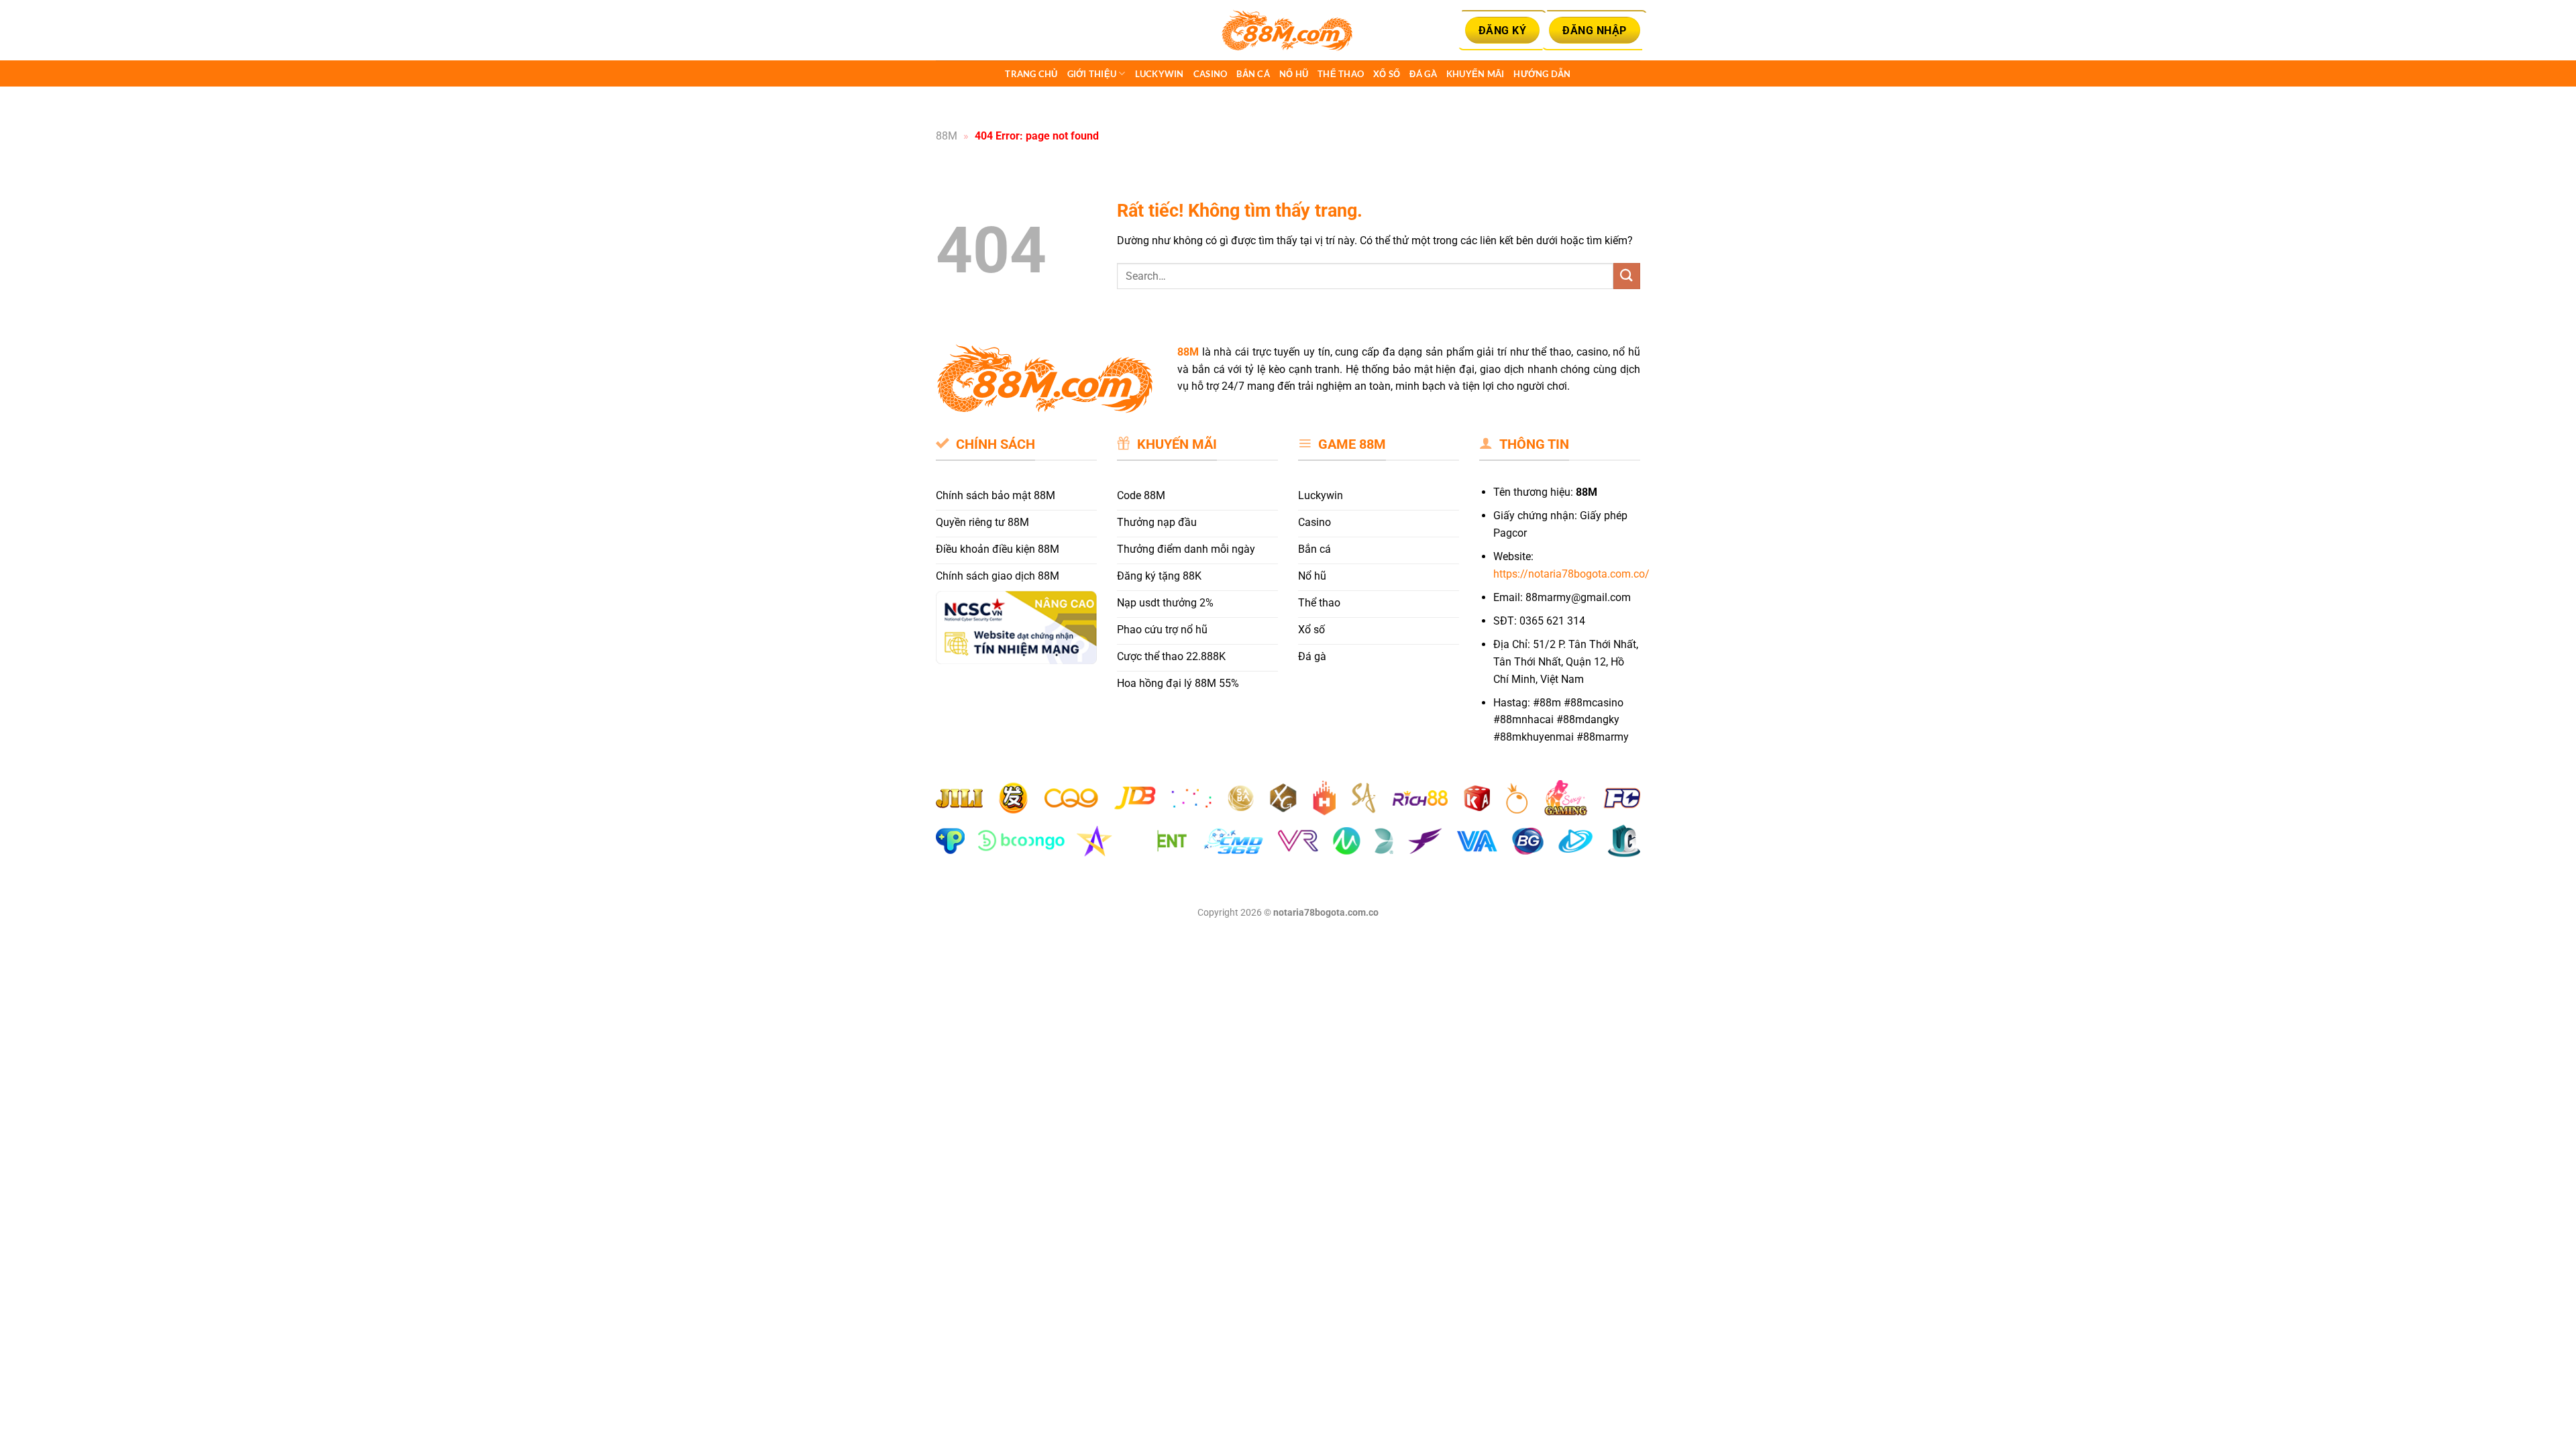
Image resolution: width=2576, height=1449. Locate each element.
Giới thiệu (1092, 74)
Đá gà (1423, 74)
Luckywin (1160, 74)
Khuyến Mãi (1475, 74)
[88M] (1288, 31)
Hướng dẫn (1542, 74)
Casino (1211, 74)
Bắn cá (1253, 74)
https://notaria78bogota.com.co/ (1571, 574)
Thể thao (1341, 74)
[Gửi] (1627, 276)
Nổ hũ (1294, 74)
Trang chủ (1031, 74)
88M (947, 136)
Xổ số (1387, 74)
